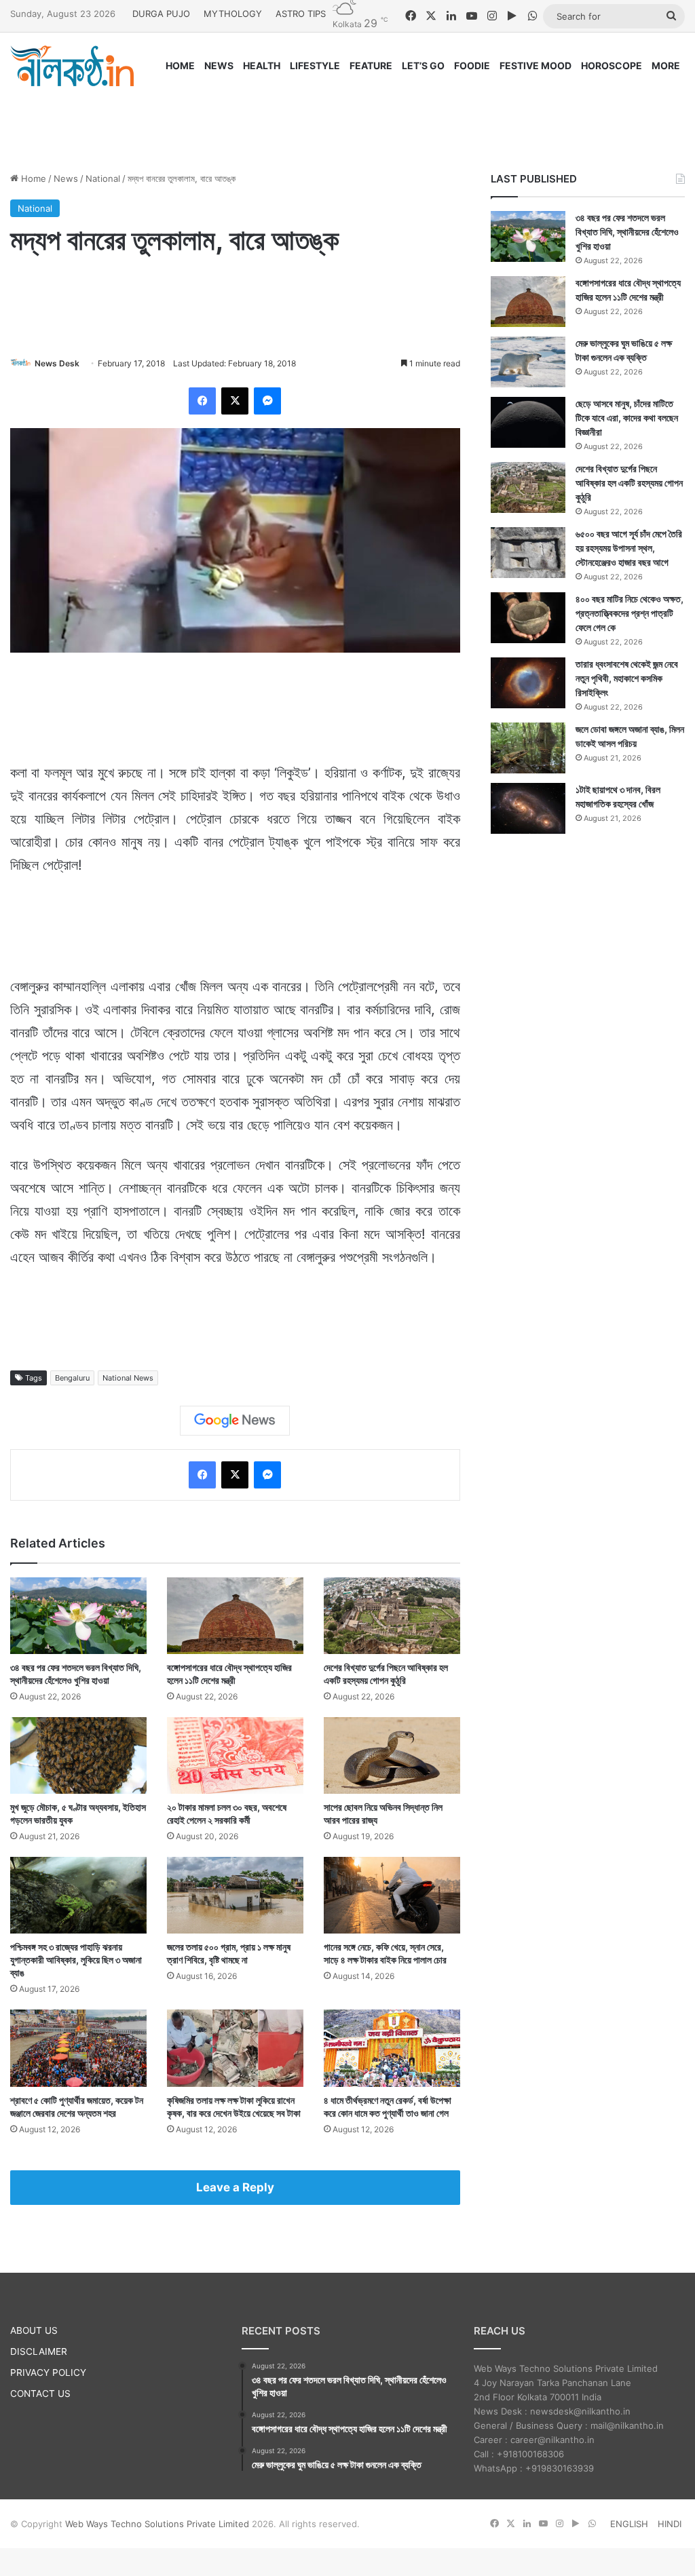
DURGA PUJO (161, 14)
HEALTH (262, 65)
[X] (235, 401)
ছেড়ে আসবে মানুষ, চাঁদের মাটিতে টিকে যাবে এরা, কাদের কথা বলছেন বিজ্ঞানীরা (627, 418)
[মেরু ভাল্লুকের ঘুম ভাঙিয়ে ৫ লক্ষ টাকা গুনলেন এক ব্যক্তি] (528, 362)
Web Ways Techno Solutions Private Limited (157, 2524)
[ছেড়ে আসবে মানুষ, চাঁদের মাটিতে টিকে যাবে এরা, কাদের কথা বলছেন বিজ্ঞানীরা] (528, 422)
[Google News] (235, 1421)
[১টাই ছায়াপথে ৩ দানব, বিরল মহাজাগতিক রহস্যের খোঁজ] (528, 808)
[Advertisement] (347, 117)
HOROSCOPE (612, 65)
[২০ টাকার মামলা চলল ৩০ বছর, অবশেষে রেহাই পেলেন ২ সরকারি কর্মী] (235, 1755)
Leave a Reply (235, 2187)
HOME (180, 65)
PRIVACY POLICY (48, 2372)
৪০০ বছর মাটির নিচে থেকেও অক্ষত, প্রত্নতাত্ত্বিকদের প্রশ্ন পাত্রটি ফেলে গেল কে (630, 613)
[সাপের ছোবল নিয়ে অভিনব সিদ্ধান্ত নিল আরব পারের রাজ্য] (392, 1755)
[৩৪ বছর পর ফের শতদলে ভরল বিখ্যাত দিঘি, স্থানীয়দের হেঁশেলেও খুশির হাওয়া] (78, 1616)
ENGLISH (629, 2524)
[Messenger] (267, 401)
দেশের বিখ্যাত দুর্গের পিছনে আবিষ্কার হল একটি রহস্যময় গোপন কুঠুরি (629, 483)
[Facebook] (202, 401)
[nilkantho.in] (72, 66)
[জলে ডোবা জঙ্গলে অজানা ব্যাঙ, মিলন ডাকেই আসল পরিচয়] (528, 748)
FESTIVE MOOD (536, 65)
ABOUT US (34, 2330)
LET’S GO (423, 65)
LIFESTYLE (315, 65)
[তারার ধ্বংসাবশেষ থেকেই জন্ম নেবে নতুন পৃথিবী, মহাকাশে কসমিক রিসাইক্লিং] (528, 683)
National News (128, 1378)
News (66, 178)
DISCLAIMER (39, 2351)
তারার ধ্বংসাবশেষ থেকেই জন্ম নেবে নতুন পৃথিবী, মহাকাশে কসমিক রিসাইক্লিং (627, 678)
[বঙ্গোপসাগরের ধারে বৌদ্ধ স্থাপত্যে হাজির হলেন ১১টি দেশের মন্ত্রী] (235, 1616)
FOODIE (472, 65)
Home (32, 178)
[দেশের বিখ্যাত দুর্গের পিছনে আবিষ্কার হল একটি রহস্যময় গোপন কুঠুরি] (392, 1616)
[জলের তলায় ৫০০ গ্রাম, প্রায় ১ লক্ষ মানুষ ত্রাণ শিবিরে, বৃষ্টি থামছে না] (235, 1895)
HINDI (670, 2524)
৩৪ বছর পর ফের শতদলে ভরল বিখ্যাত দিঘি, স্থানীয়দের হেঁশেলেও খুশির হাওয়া (627, 232)
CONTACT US (40, 2394)
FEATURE (371, 65)
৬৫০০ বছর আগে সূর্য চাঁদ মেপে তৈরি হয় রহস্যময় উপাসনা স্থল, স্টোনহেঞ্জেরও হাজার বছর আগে (629, 548)
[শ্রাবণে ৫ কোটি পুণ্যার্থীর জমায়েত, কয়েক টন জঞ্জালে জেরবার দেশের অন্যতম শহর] (78, 2048)
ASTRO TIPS (301, 14)
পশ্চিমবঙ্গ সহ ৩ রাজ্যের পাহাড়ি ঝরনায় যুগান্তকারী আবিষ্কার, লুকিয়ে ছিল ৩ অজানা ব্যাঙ (76, 1960)
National (103, 178)
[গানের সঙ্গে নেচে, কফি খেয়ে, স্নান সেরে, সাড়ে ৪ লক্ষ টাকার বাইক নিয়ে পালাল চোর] (392, 1895)
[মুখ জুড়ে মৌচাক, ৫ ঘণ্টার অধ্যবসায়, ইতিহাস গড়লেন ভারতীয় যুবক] (78, 1755)
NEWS (219, 65)
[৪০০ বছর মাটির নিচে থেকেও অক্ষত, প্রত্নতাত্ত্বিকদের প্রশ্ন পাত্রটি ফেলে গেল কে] (528, 618)
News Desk (57, 363)
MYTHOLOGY (233, 14)
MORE (666, 65)
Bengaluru (72, 1378)
